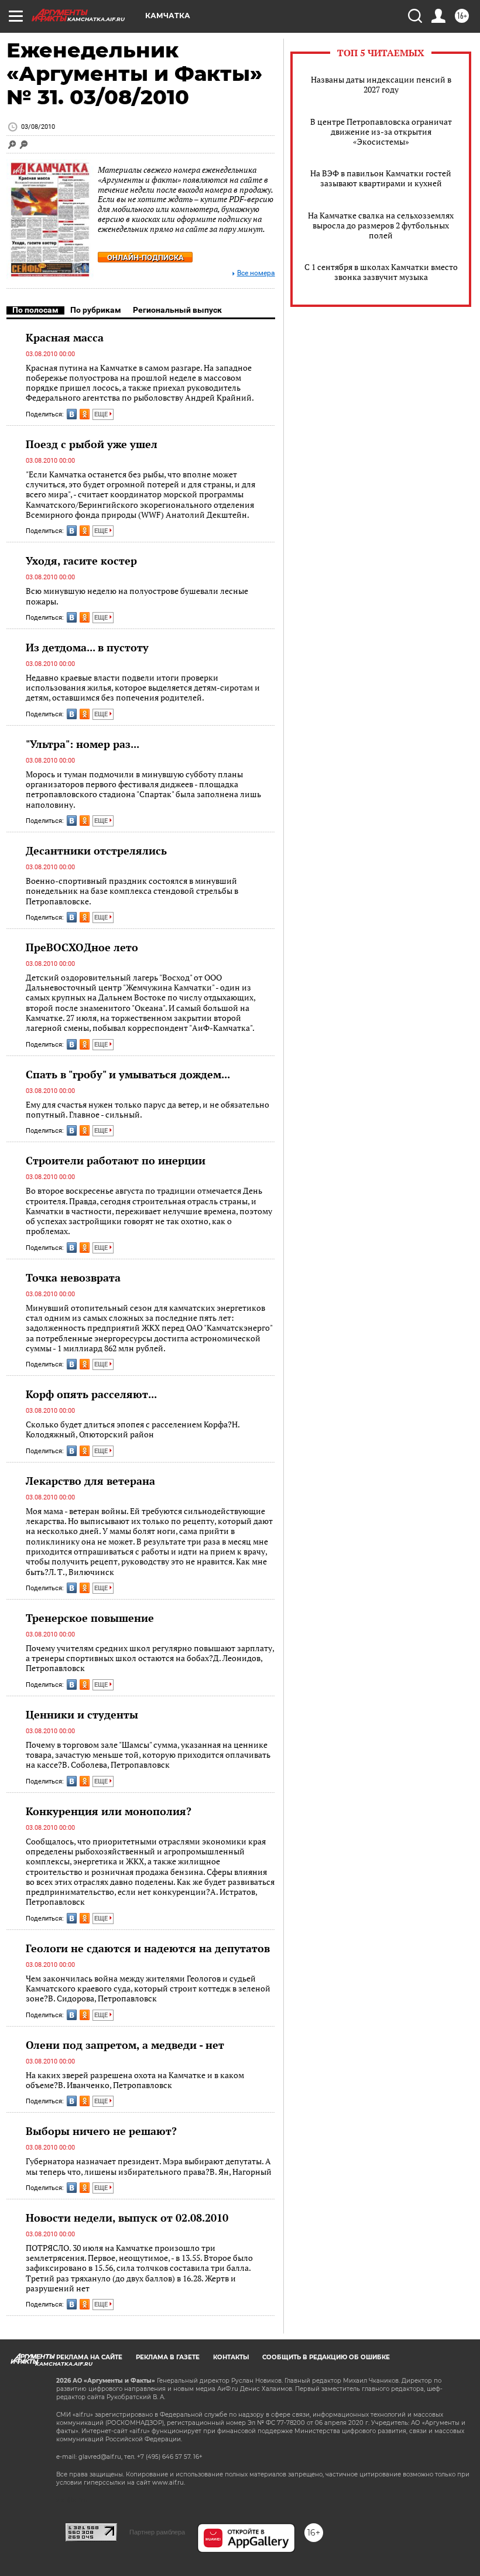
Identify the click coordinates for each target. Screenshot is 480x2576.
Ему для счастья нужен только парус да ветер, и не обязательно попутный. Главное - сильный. (148, 1110)
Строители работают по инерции (116, 1160)
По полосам (35, 310)
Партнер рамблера (157, 2532)
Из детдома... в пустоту (87, 647)
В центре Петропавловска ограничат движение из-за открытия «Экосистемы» (381, 131)
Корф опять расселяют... (91, 1394)
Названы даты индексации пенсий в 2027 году (381, 84)
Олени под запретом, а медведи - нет (125, 2045)
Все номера (256, 273)
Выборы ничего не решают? (101, 2131)
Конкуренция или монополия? (109, 1811)
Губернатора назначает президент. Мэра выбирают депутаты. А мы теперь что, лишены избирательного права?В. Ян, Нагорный (149, 2166)
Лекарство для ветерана (90, 1481)
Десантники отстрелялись (96, 850)
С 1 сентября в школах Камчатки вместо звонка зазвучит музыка (381, 272)
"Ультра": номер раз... (83, 744)
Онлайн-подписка (145, 257)
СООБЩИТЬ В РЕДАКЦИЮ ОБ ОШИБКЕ (326, 2357)
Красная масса (65, 337)
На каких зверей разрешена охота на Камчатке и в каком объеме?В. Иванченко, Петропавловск (135, 2080)
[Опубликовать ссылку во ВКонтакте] (72, 414)
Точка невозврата (73, 1277)
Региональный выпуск (177, 310)
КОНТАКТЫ (231, 2357)
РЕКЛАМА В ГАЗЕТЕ (168, 2357)
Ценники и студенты (82, 1714)
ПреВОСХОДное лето (82, 947)
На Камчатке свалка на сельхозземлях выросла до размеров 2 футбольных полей (381, 225)
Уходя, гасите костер (81, 561)
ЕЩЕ (102, 414)
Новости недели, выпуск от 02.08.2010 (127, 2218)
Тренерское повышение (90, 1618)
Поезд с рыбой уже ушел (92, 444)
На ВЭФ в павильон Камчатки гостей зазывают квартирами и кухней (381, 178)
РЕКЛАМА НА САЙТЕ (89, 2357)
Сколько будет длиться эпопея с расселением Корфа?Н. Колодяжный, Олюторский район (133, 1429)
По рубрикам (96, 310)
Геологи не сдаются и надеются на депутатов (148, 1948)
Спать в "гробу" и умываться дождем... (128, 1074)
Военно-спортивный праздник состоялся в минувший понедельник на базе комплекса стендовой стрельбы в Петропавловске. (132, 891)
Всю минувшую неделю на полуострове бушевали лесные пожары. (137, 596)
